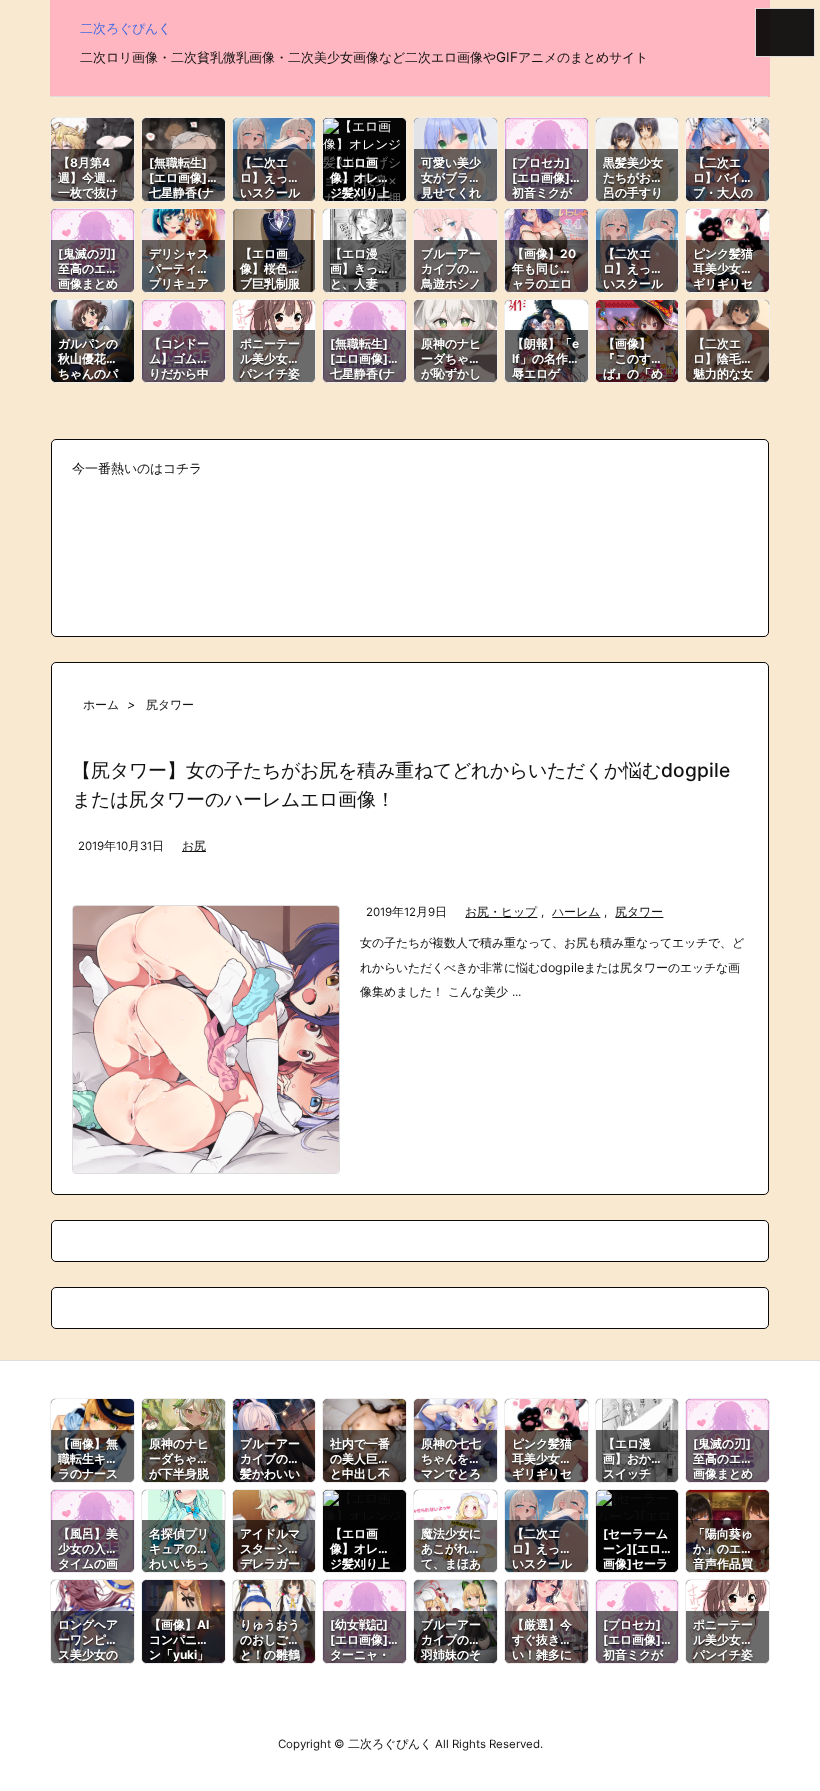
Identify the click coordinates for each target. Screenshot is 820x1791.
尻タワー (639, 912)
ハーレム (576, 912)
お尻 (194, 846)
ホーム (101, 704)
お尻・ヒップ (501, 912)
